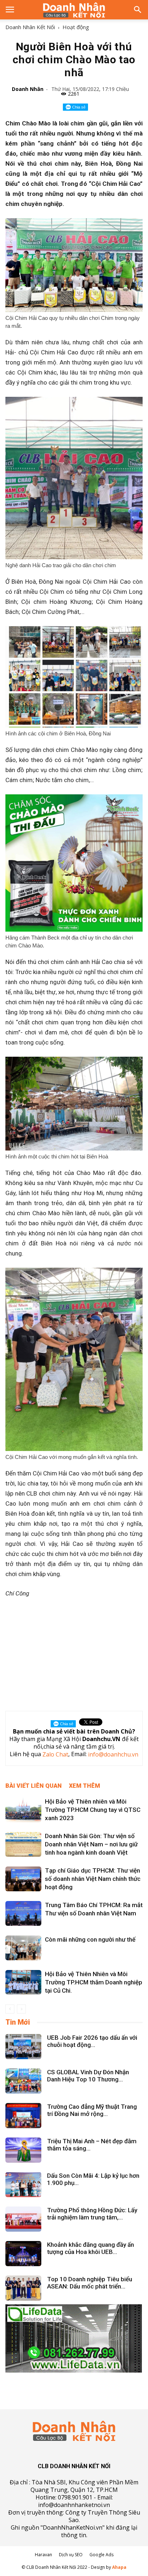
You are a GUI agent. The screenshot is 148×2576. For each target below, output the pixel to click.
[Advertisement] (74, 1653)
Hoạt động (76, 27)
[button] (138, 10)
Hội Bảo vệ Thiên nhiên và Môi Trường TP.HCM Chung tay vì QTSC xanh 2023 (93, 1810)
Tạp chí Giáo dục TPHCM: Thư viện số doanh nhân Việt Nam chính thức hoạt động (93, 1879)
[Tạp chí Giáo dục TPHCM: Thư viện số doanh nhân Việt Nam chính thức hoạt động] (23, 1879)
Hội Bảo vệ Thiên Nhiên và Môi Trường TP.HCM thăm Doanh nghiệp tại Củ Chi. (94, 1982)
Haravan (43, 2555)
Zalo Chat (55, 1755)
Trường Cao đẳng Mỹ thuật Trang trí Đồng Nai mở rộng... (92, 2110)
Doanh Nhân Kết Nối (30, 27)
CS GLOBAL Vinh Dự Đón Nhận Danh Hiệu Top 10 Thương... (88, 2076)
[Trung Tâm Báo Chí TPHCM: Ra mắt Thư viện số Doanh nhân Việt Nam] (23, 1913)
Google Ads (101, 2555)
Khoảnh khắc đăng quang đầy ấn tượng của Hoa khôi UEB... (91, 2248)
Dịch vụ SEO (71, 2555)
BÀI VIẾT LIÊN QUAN (34, 1786)
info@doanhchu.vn (113, 1755)
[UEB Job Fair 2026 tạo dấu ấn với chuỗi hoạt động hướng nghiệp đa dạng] (23, 2047)
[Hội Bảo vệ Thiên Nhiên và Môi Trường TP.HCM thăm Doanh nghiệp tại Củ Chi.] (23, 1982)
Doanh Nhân (28, 89)
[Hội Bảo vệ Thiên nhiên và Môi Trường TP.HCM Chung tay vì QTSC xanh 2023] (23, 1810)
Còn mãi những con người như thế (90, 1939)
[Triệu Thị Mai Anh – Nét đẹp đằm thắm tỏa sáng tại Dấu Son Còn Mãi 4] (23, 2150)
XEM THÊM (85, 1786)
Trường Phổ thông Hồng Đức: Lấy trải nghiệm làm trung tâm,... (92, 2214)
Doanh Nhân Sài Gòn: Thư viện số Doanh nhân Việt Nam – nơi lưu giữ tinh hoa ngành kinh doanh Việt (91, 1844)
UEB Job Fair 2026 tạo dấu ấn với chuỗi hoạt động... (92, 2041)
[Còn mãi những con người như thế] (23, 1948)
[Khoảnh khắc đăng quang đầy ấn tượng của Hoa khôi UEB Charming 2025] (23, 2254)
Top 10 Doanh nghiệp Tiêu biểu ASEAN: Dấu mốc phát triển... (90, 2283)
